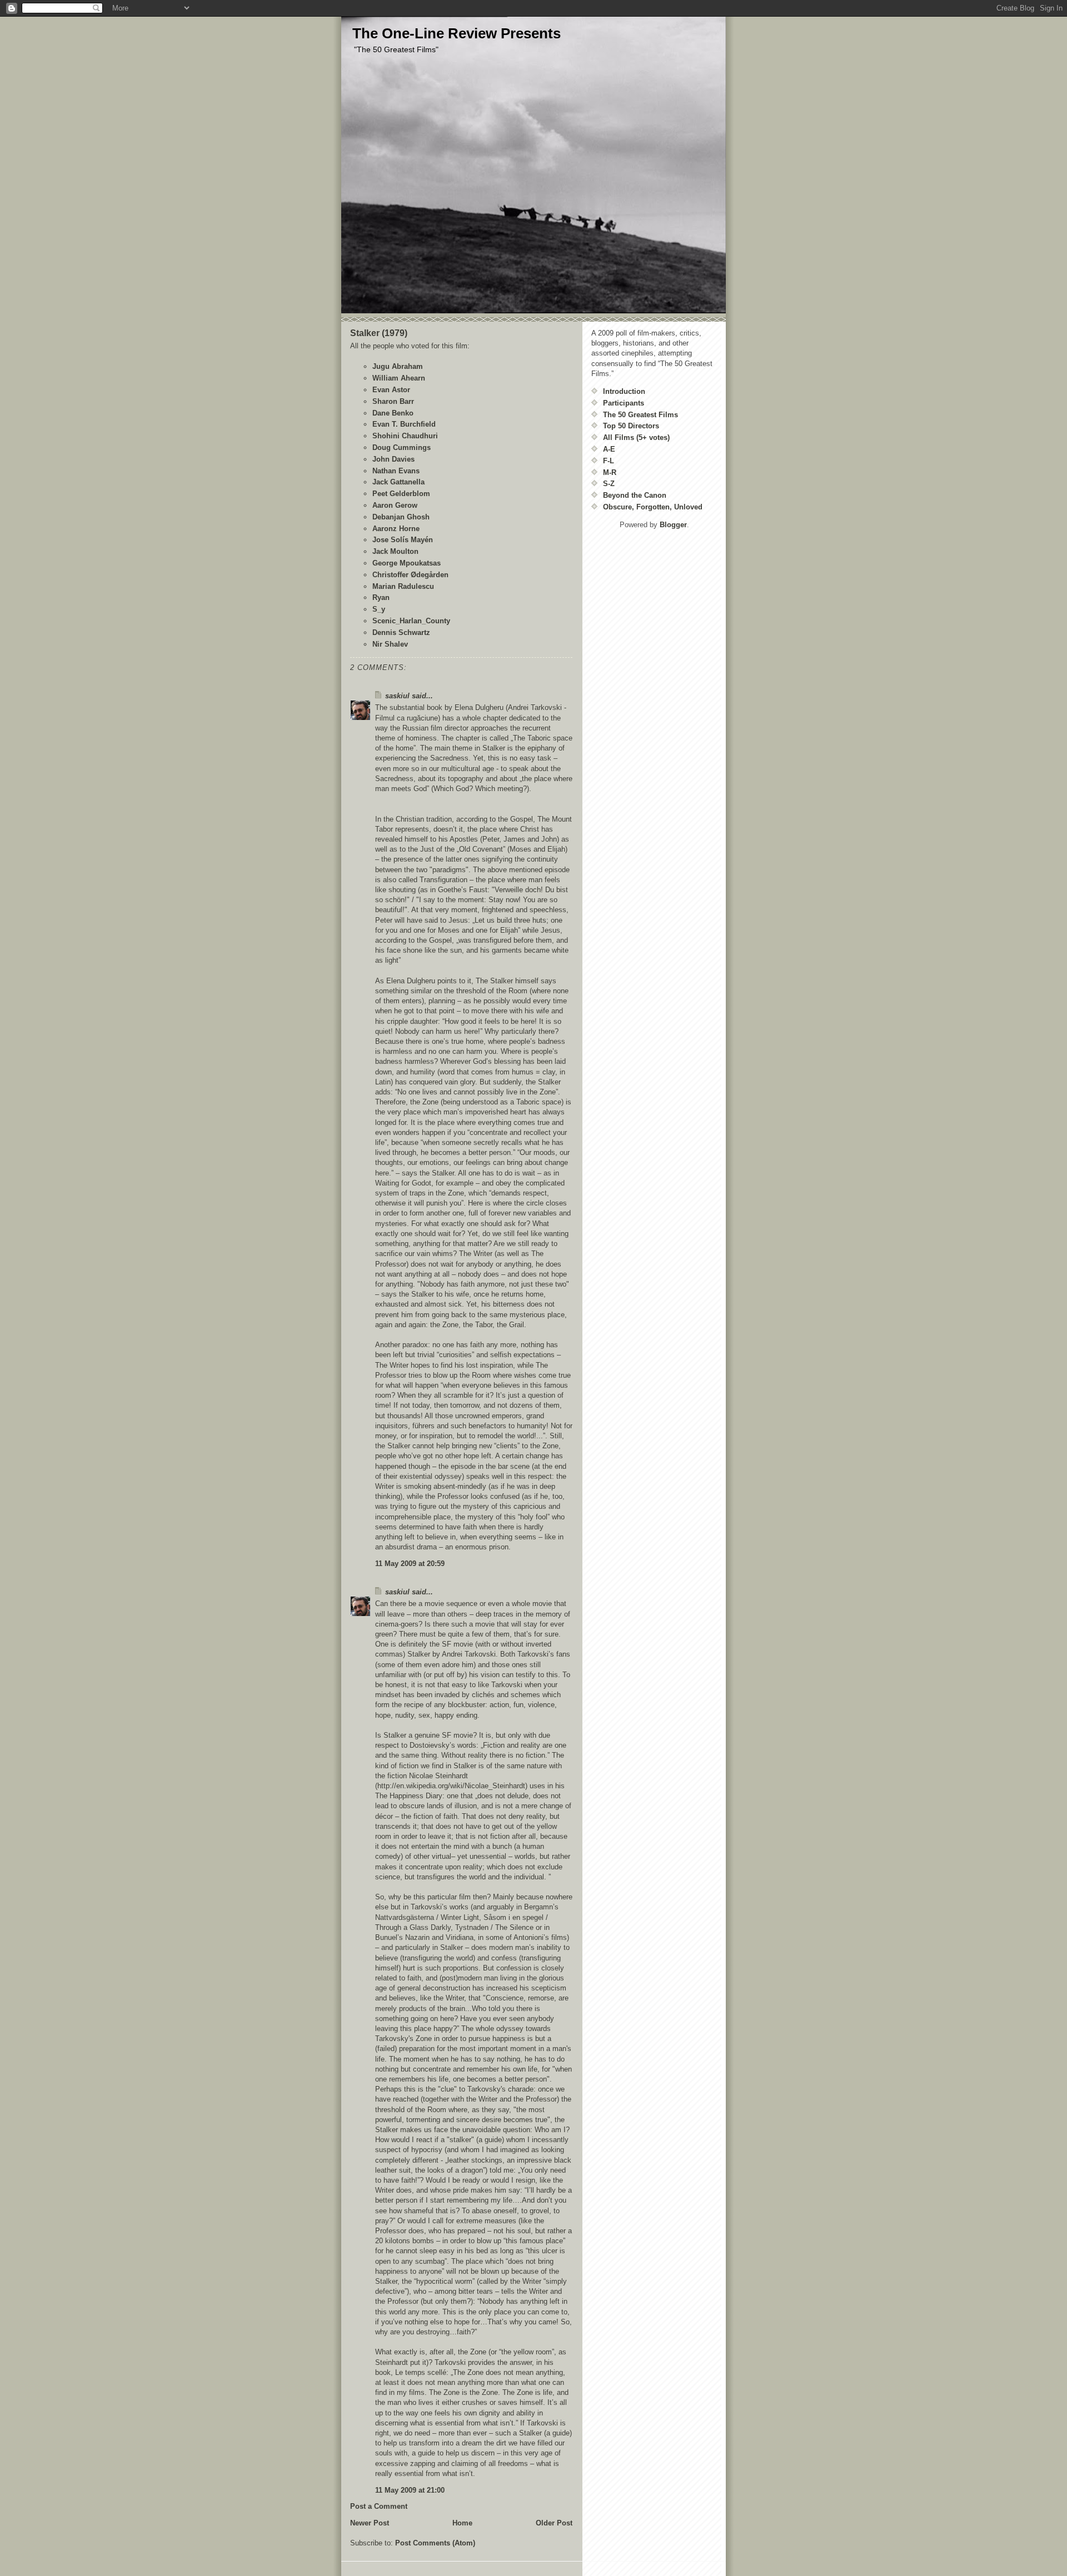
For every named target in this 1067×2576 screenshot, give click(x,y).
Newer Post (370, 2523)
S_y (379, 609)
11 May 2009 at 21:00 (410, 2490)
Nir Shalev (390, 644)
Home (462, 2523)
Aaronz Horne (396, 529)
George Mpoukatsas (407, 563)
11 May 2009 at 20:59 (410, 1564)
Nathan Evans (396, 471)
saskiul (397, 696)
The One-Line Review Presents (457, 33)
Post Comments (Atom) (435, 2543)
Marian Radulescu (403, 586)
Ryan (381, 597)
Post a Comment (379, 2506)
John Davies (393, 459)
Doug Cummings (402, 447)
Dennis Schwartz (401, 632)
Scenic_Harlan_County (411, 621)
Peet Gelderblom (401, 494)
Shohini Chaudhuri (405, 436)
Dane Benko (393, 413)
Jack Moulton (395, 551)
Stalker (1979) (379, 333)
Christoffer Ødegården (410, 575)
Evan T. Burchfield (404, 424)
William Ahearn (399, 378)
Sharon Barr (393, 401)
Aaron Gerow (395, 505)
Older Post (554, 2523)
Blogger (673, 525)
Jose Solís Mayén (403, 540)
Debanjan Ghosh (401, 517)
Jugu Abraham (398, 366)
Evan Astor (391, 390)
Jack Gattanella (398, 482)
